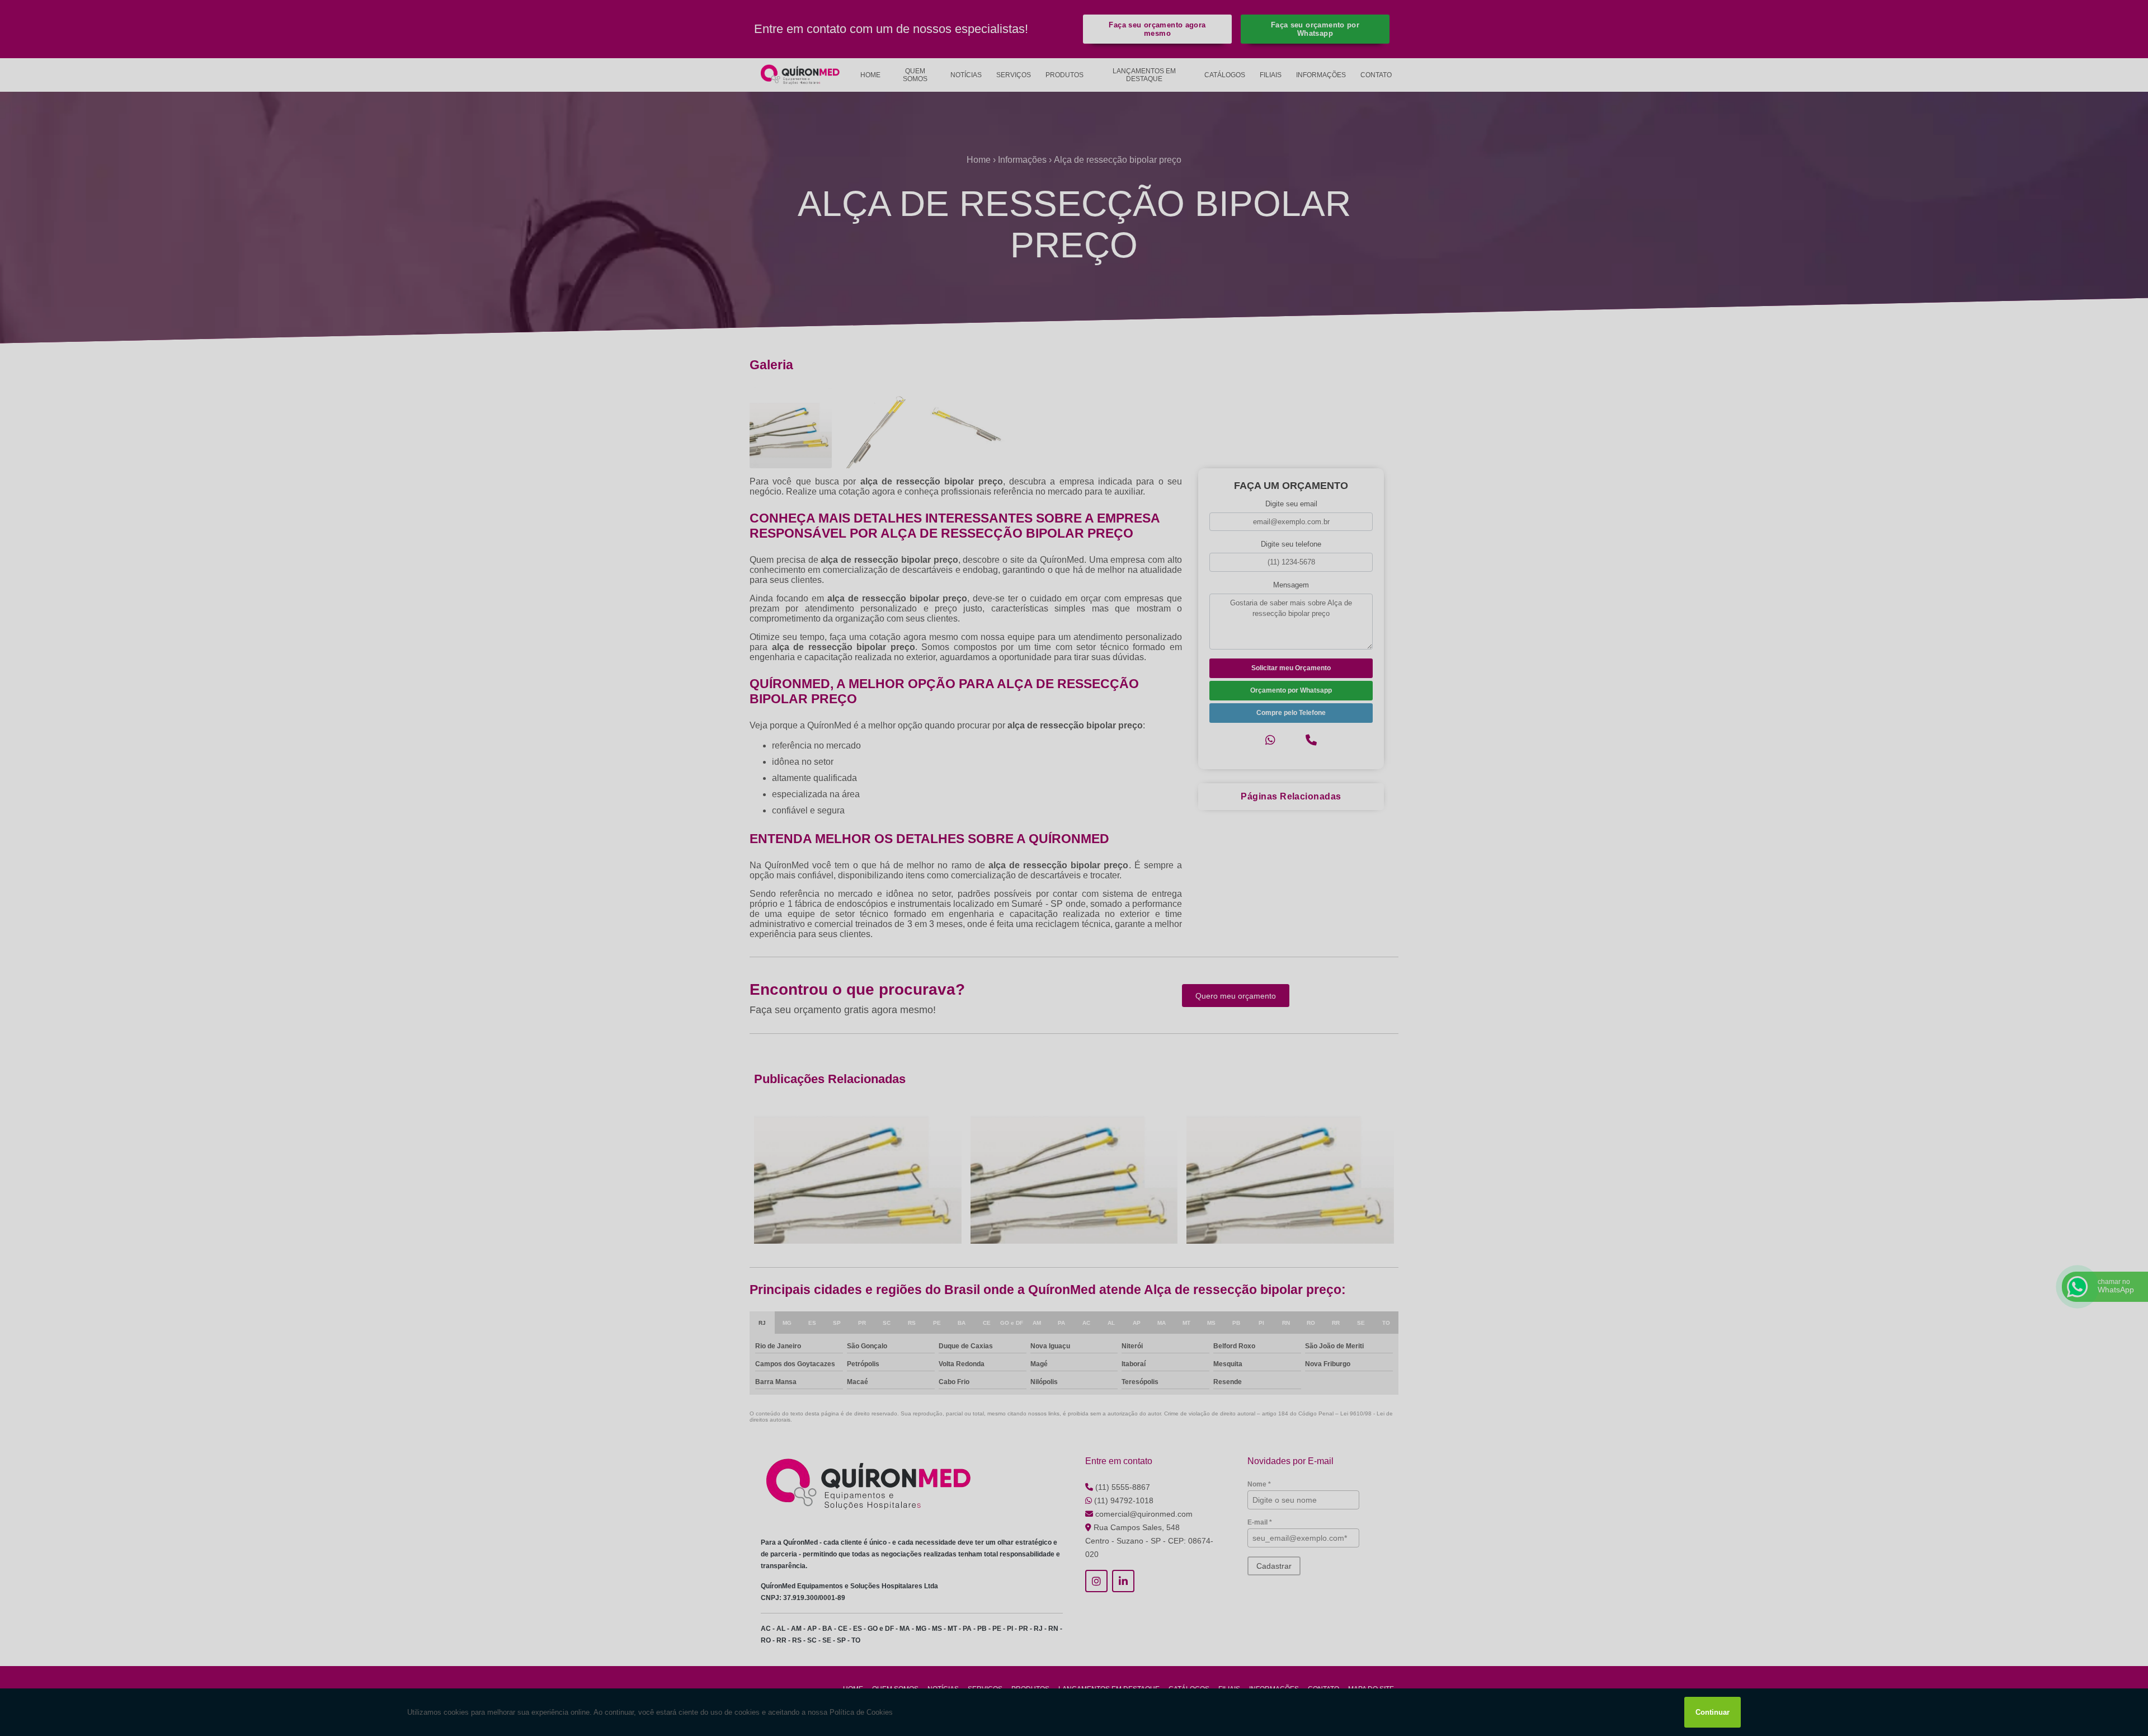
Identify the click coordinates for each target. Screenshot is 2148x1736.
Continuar (1713, 1712)
